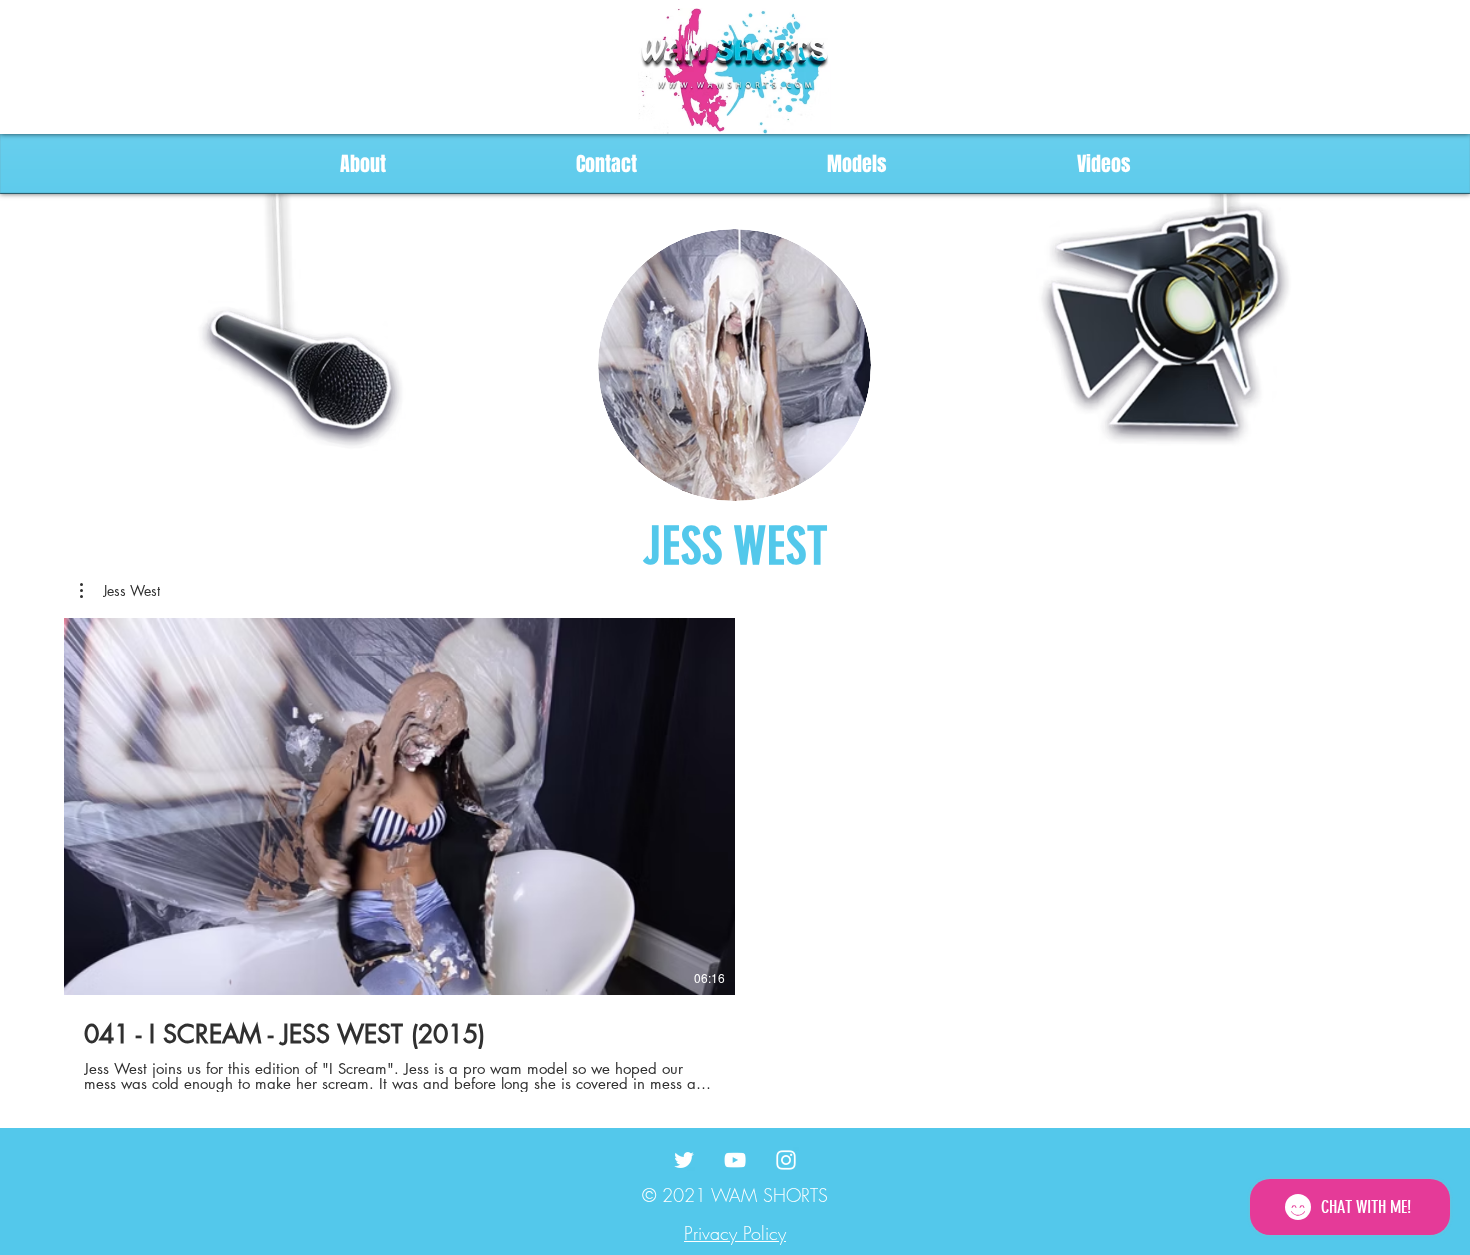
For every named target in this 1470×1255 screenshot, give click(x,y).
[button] (120, 591)
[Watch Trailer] (370, 807)
